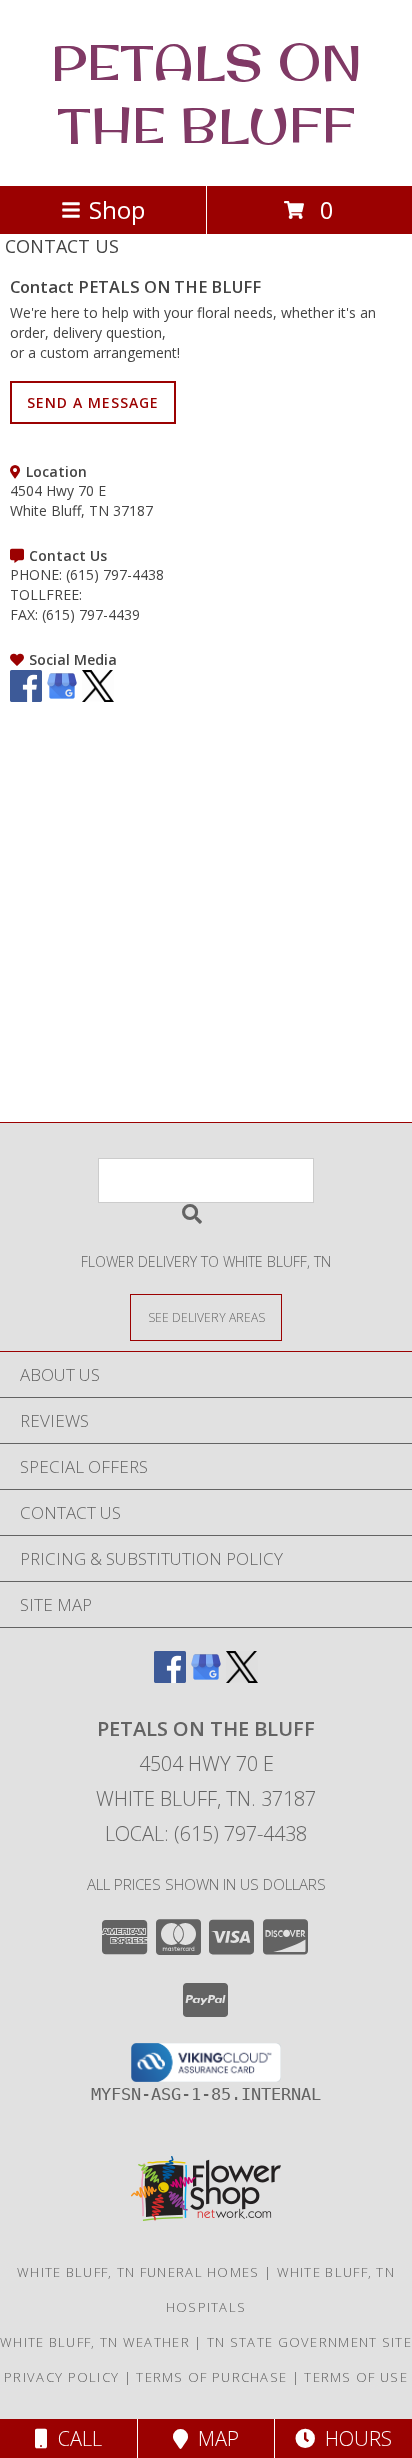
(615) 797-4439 (91, 614)
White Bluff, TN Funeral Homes (138, 2272)
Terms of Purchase (211, 2377)
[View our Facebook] (26, 696)
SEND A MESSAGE (93, 402)
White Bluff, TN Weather (95, 2342)
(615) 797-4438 (115, 574)
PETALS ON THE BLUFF (206, 93)
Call (75, 2438)
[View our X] (98, 696)
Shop (117, 209)
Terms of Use (356, 2377)
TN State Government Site (309, 2342)
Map (213, 2438)
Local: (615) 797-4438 (206, 1833)
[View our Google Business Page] (62, 696)
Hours (353, 2438)
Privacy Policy (61, 2377)
